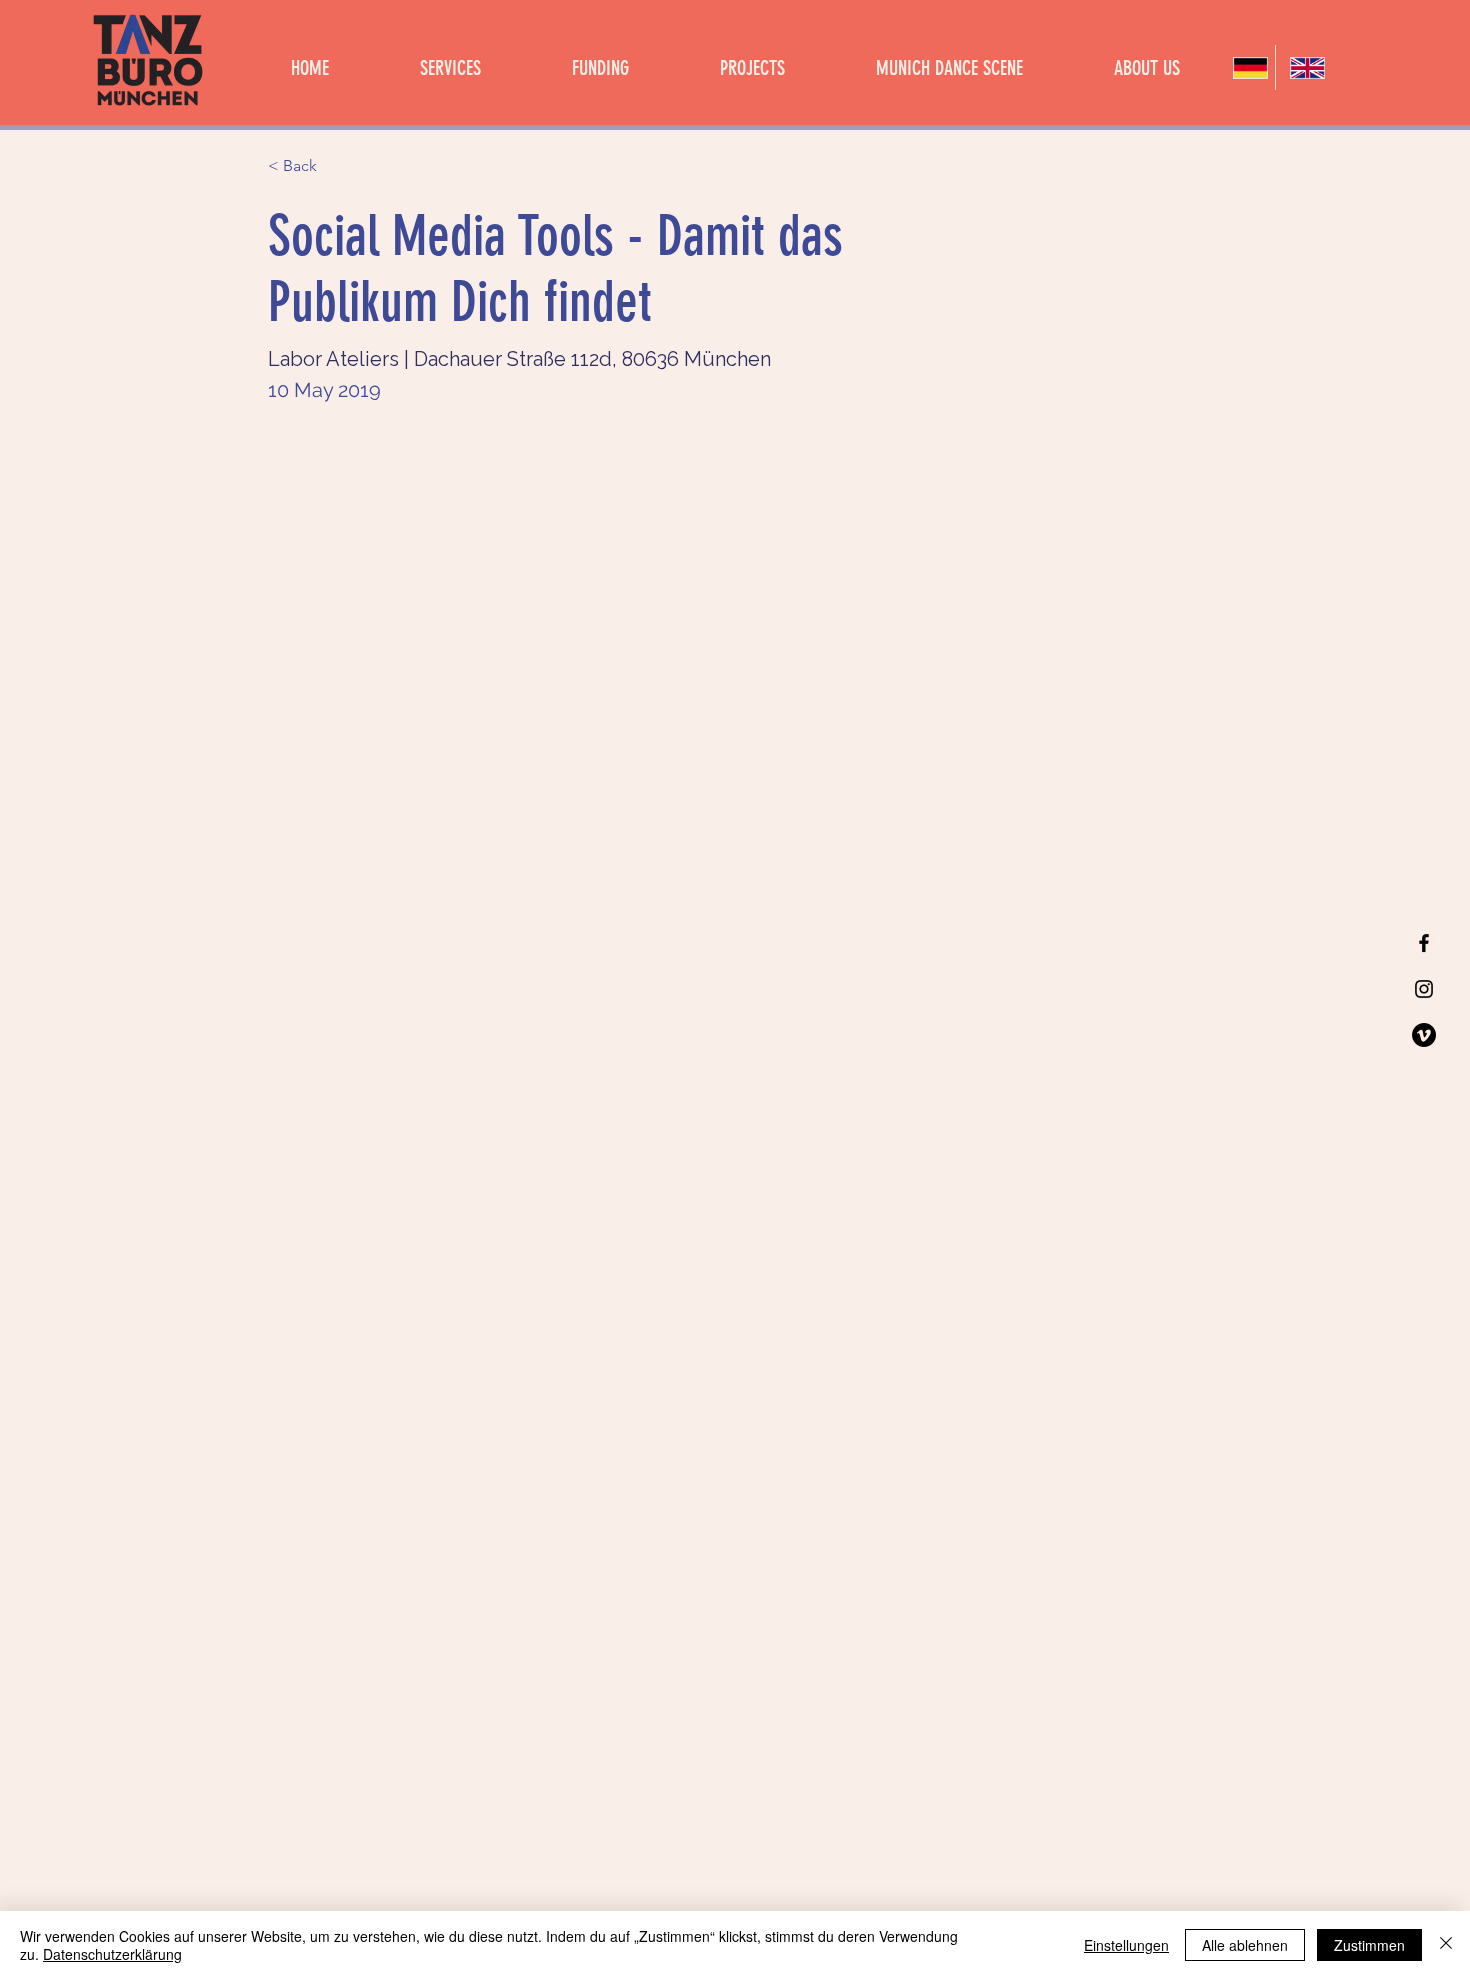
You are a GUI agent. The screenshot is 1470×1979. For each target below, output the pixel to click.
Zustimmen (1369, 1945)
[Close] (1446, 1945)
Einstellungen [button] (1126, 1945)
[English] (1303, 67)
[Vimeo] (1424, 1035)
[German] (1247, 67)
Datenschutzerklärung (112, 1954)
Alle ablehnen (1245, 1945)
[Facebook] (1424, 943)
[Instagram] (1424, 989)
